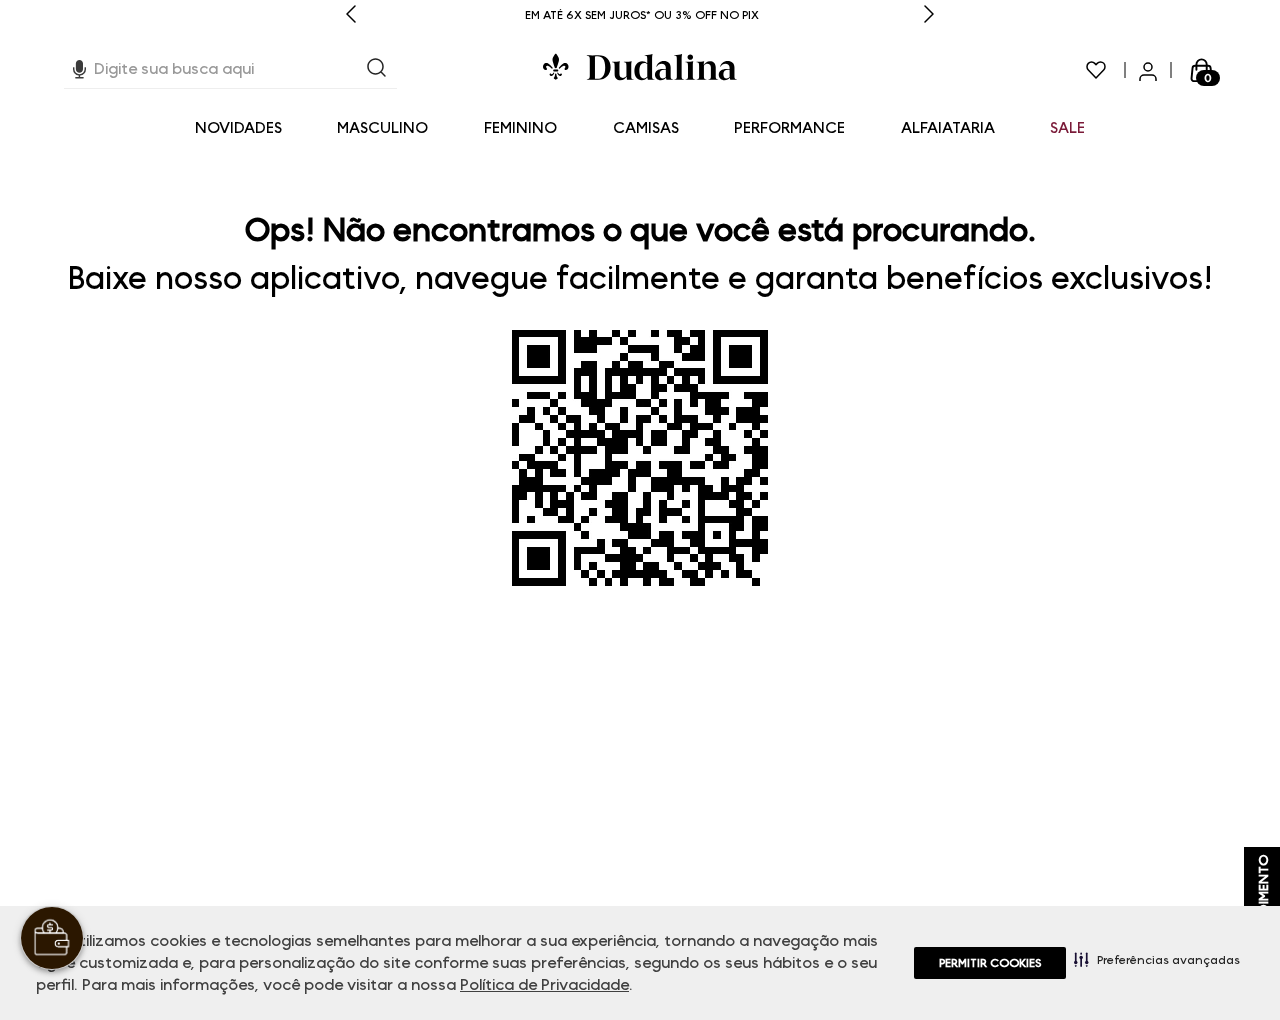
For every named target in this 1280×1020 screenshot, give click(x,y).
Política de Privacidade (544, 984)
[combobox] (230, 70)
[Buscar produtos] (377, 69)
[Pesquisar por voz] (79, 66)
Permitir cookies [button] (990, 962)
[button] (1157, 959)
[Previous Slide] (351, 15)
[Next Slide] (929, 15)
